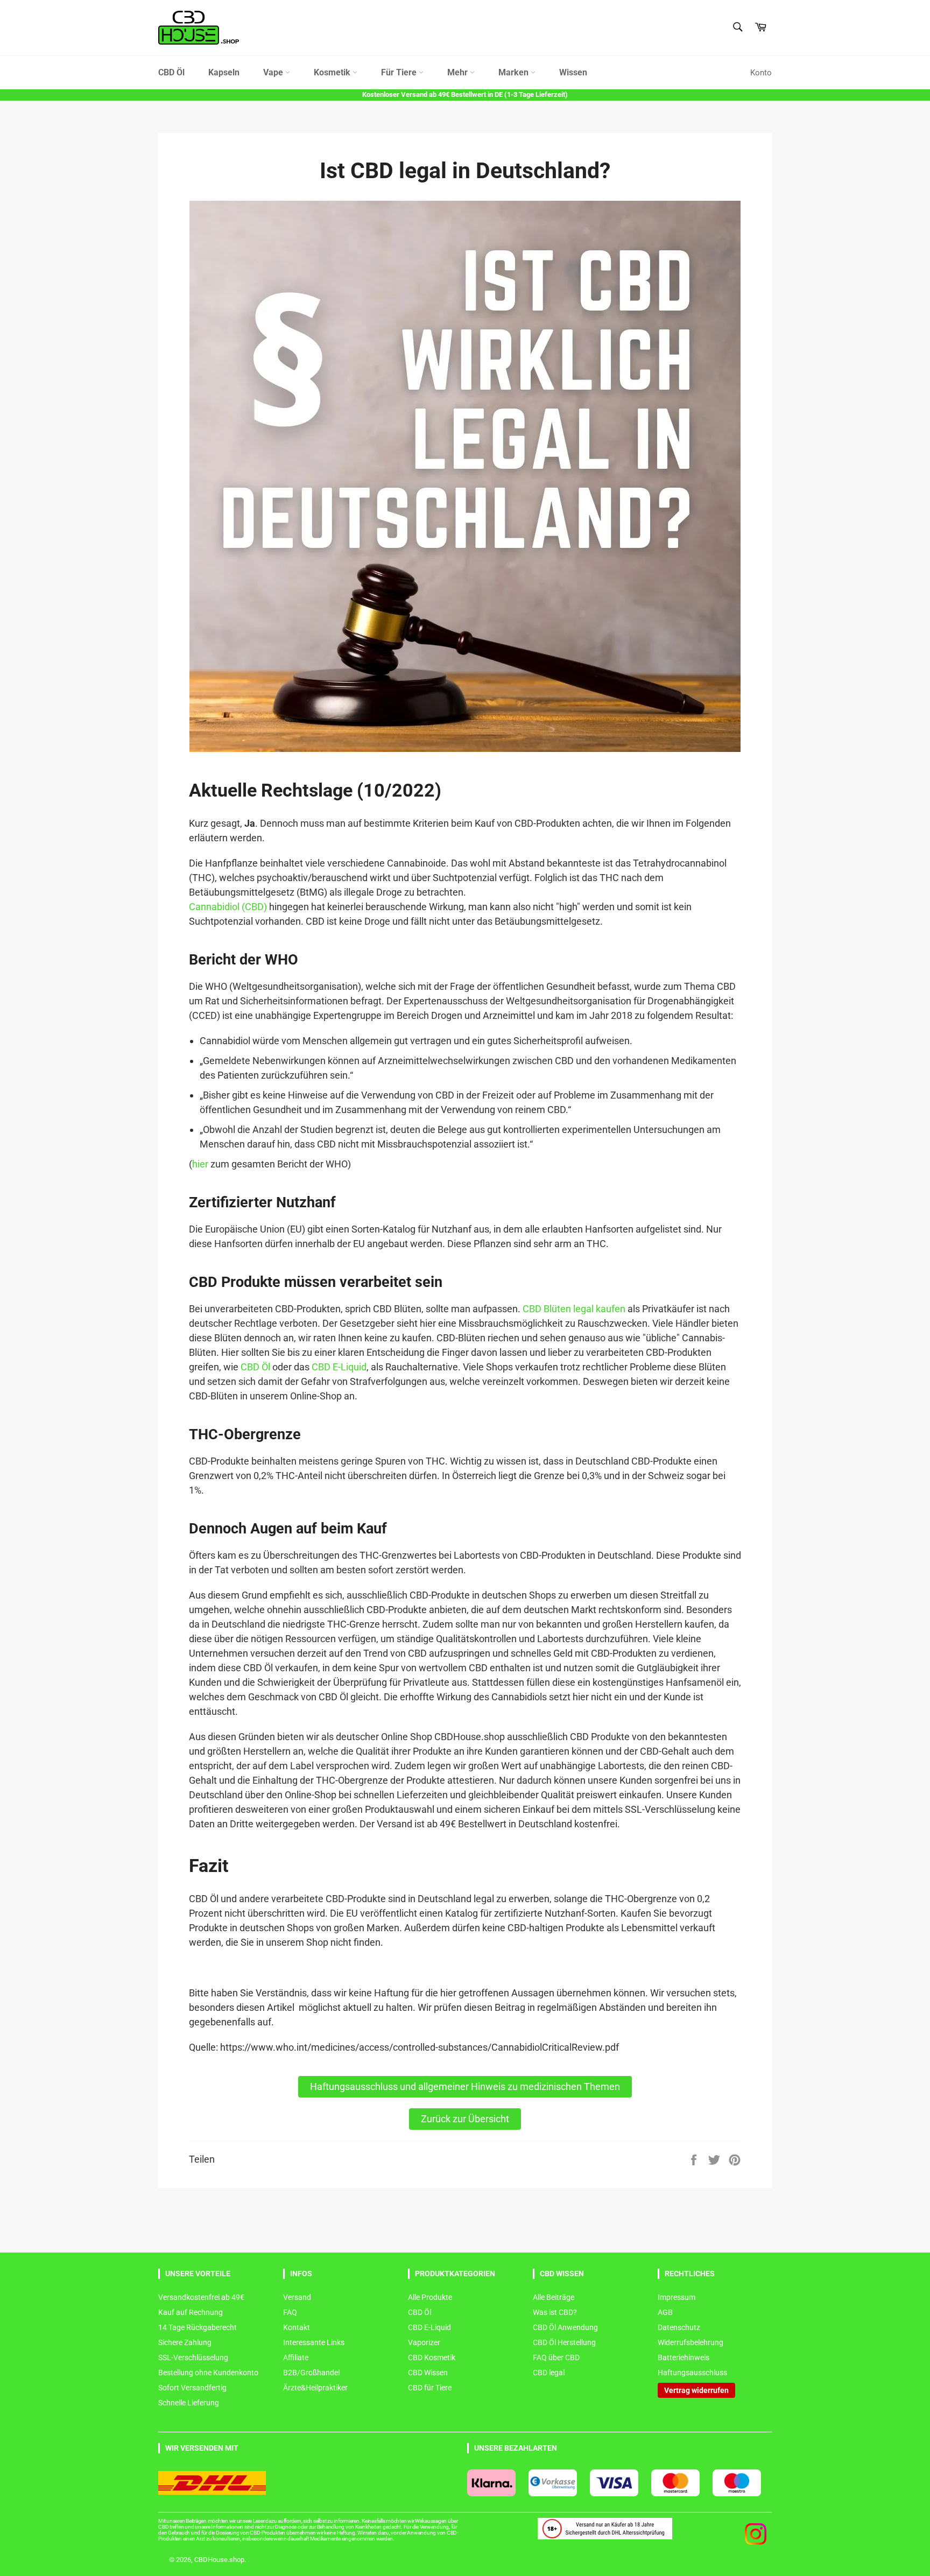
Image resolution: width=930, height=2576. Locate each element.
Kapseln (224, 72)
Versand (297, 2297)
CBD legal (549, 2373)
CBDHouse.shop (219, 2560)
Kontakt (297, 2327)
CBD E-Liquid (339, 1367)
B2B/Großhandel (311, 2373)
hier (200, 1164)
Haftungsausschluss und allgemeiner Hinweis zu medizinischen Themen (465, 2086)
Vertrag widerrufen (696, 2390)
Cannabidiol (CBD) (228, 907)
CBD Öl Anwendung (565, 2327)
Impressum (677, 2297)
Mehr (459, 72)
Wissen (573, 72)
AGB (665, 2312)
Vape (274, 72)
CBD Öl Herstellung (564, 2342)
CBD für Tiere (430, 2388)
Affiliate (296, 2357)
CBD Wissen (428, 2373)
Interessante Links (314, 2342)
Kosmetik (333, 72)
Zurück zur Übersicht (465, 2119)
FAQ (290, 2312)
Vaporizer (424, 2342)
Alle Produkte (430, 2297)
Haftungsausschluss (692, 2373)
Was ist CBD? (555, 2312)
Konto (761, 73)
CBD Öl (171, 72)
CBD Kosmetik (432, 2357)
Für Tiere (400, 72)
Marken (515, 72)
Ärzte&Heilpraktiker (315, 2388)
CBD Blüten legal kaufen (574, 1309)
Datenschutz (679, 2327)
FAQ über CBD (556, 2357)
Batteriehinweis (684, 2357)
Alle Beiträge (554, 2297)
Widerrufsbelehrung (691, 2342)
